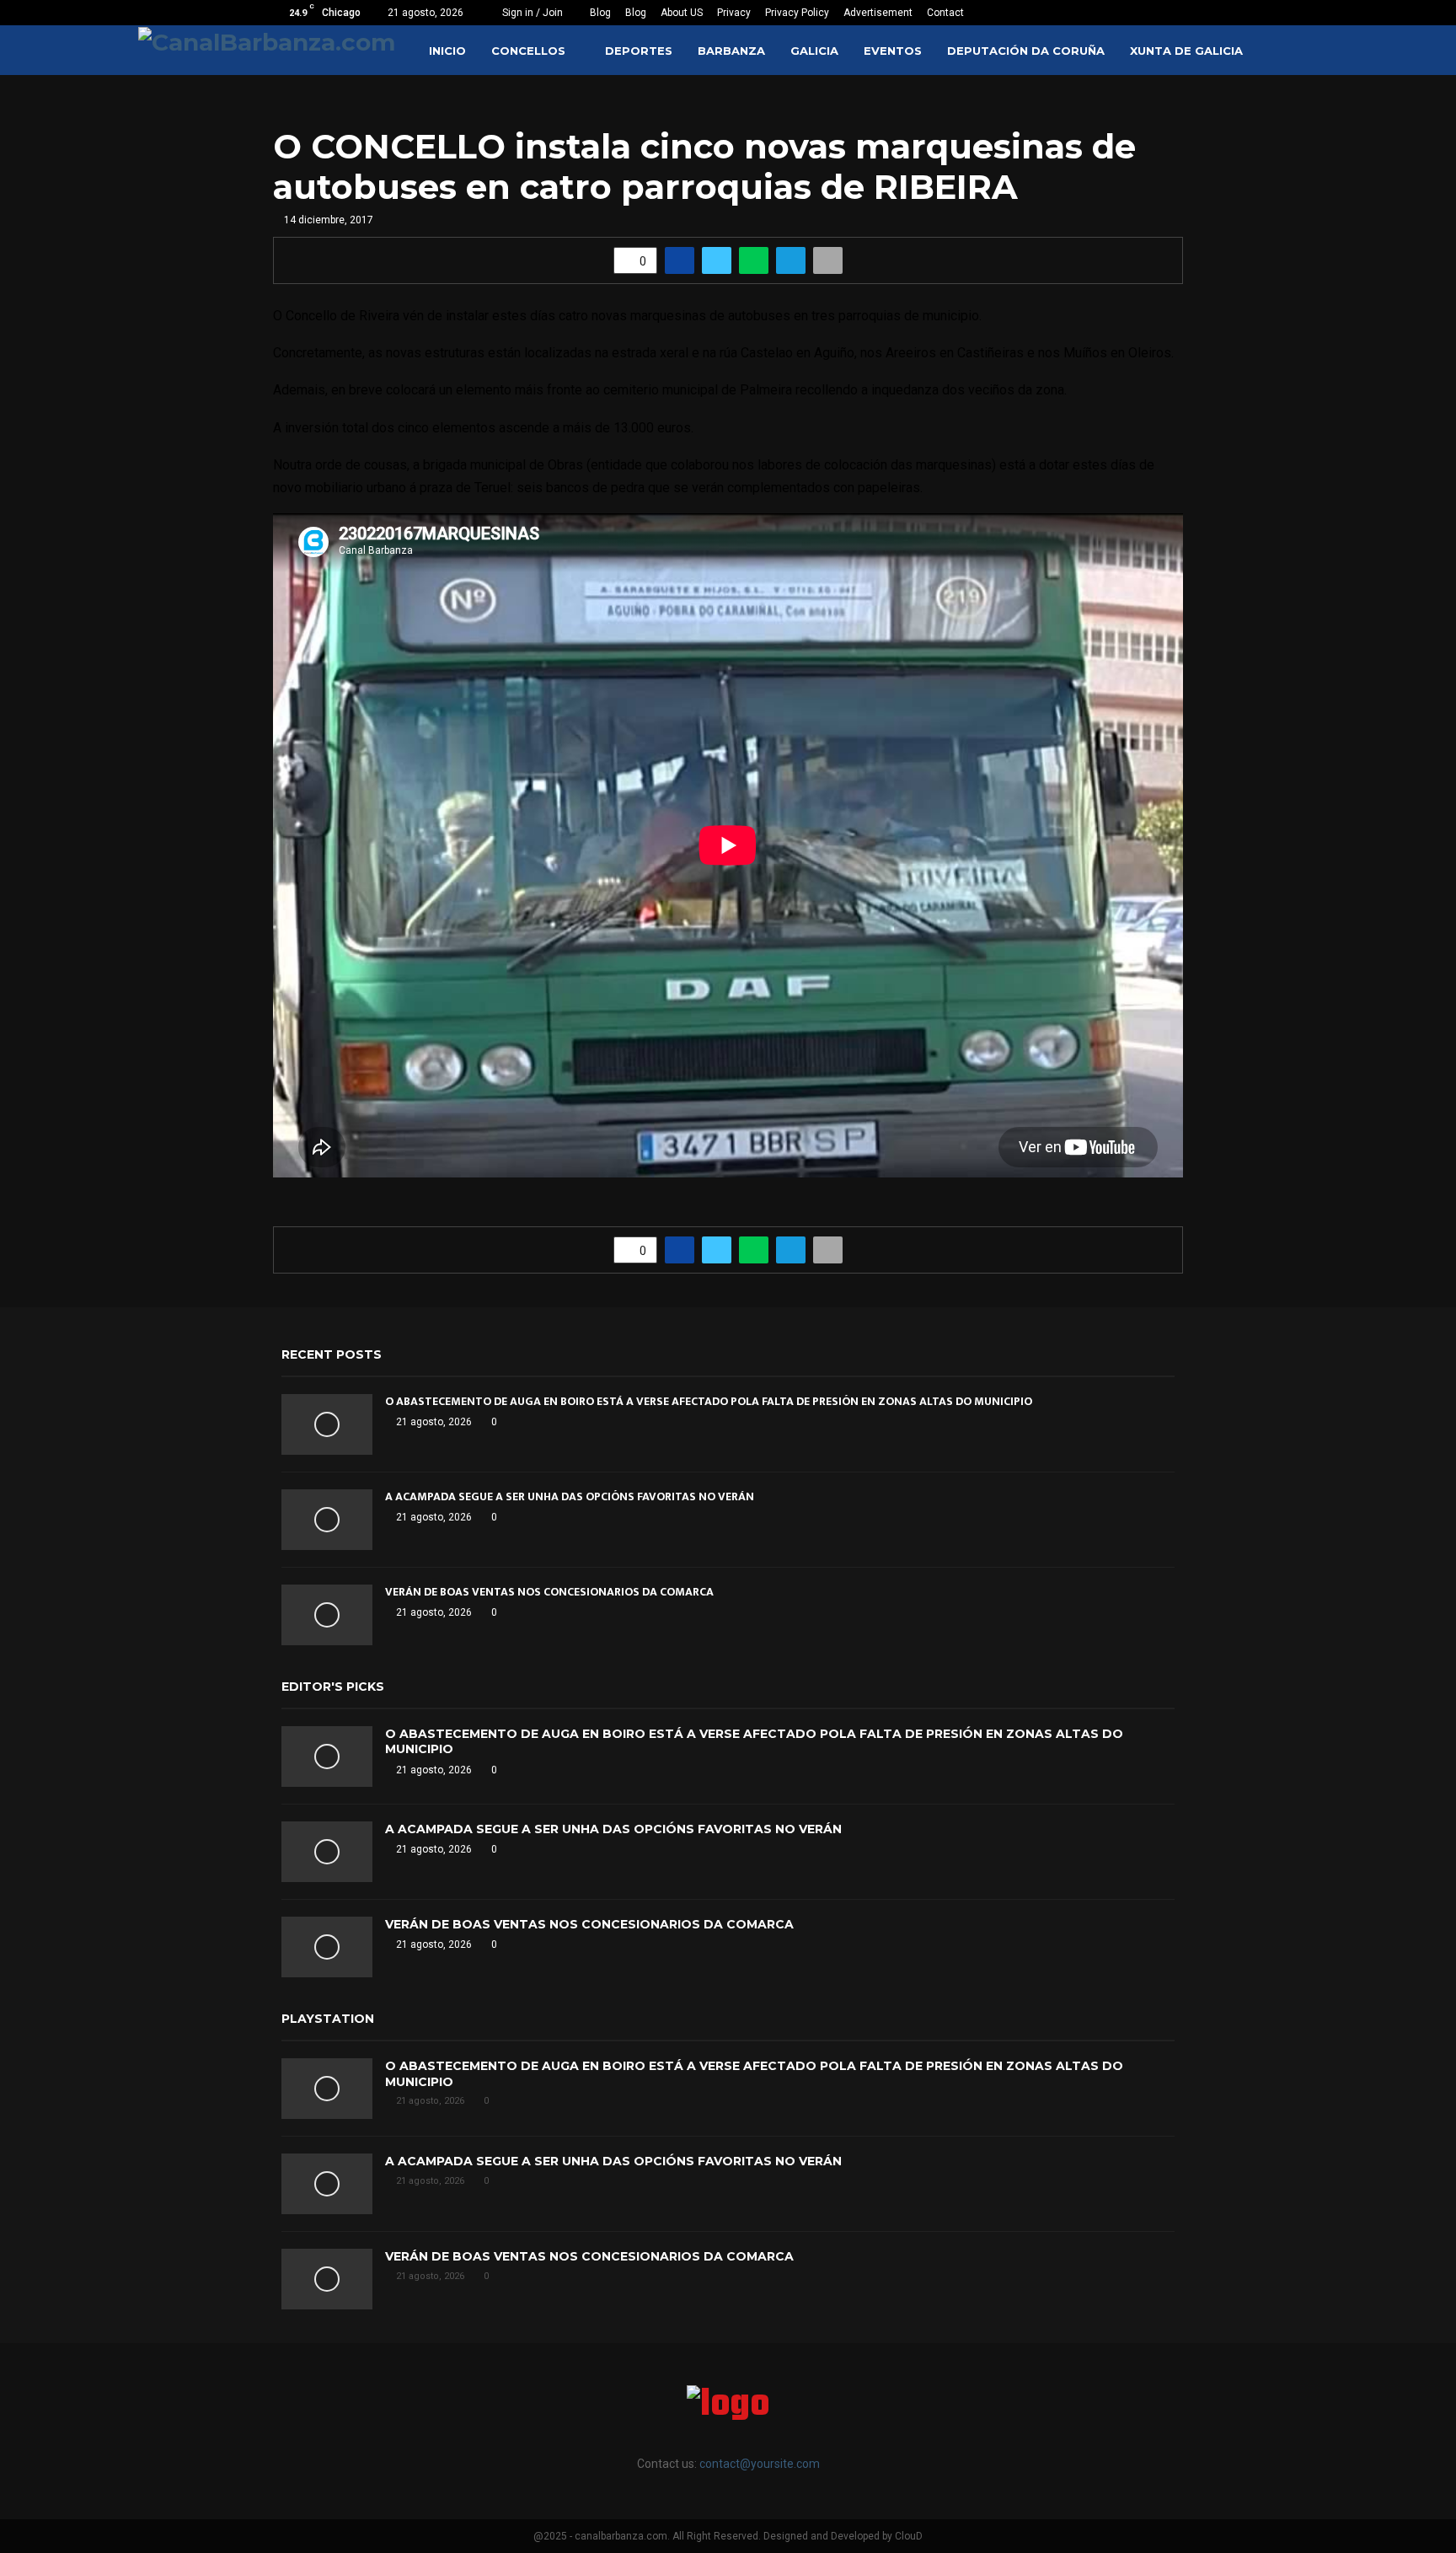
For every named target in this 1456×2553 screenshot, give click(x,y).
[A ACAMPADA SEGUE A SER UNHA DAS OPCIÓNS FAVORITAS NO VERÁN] (327, 1520)
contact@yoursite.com (760, 2464)
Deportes (639, 51)
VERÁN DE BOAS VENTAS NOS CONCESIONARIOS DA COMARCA (549, 1592)
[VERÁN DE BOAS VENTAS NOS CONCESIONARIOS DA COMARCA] (327, 1615)
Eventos (893, 51)
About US (682, 13)
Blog (600, 13)
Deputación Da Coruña (1026, 51)
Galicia (814, 51)
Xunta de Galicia (1186, 51)
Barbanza (731, 51)
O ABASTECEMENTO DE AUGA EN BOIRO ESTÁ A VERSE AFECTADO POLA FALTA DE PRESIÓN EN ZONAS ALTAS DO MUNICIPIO (709, 1401)
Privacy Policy (797, 13)
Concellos (528, 51)
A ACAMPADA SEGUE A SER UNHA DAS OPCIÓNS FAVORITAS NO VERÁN (570, 1496)
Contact (945, 13)
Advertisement (878, 13)
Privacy (734, 13)
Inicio (447, 51)
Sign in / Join (531, 13)
